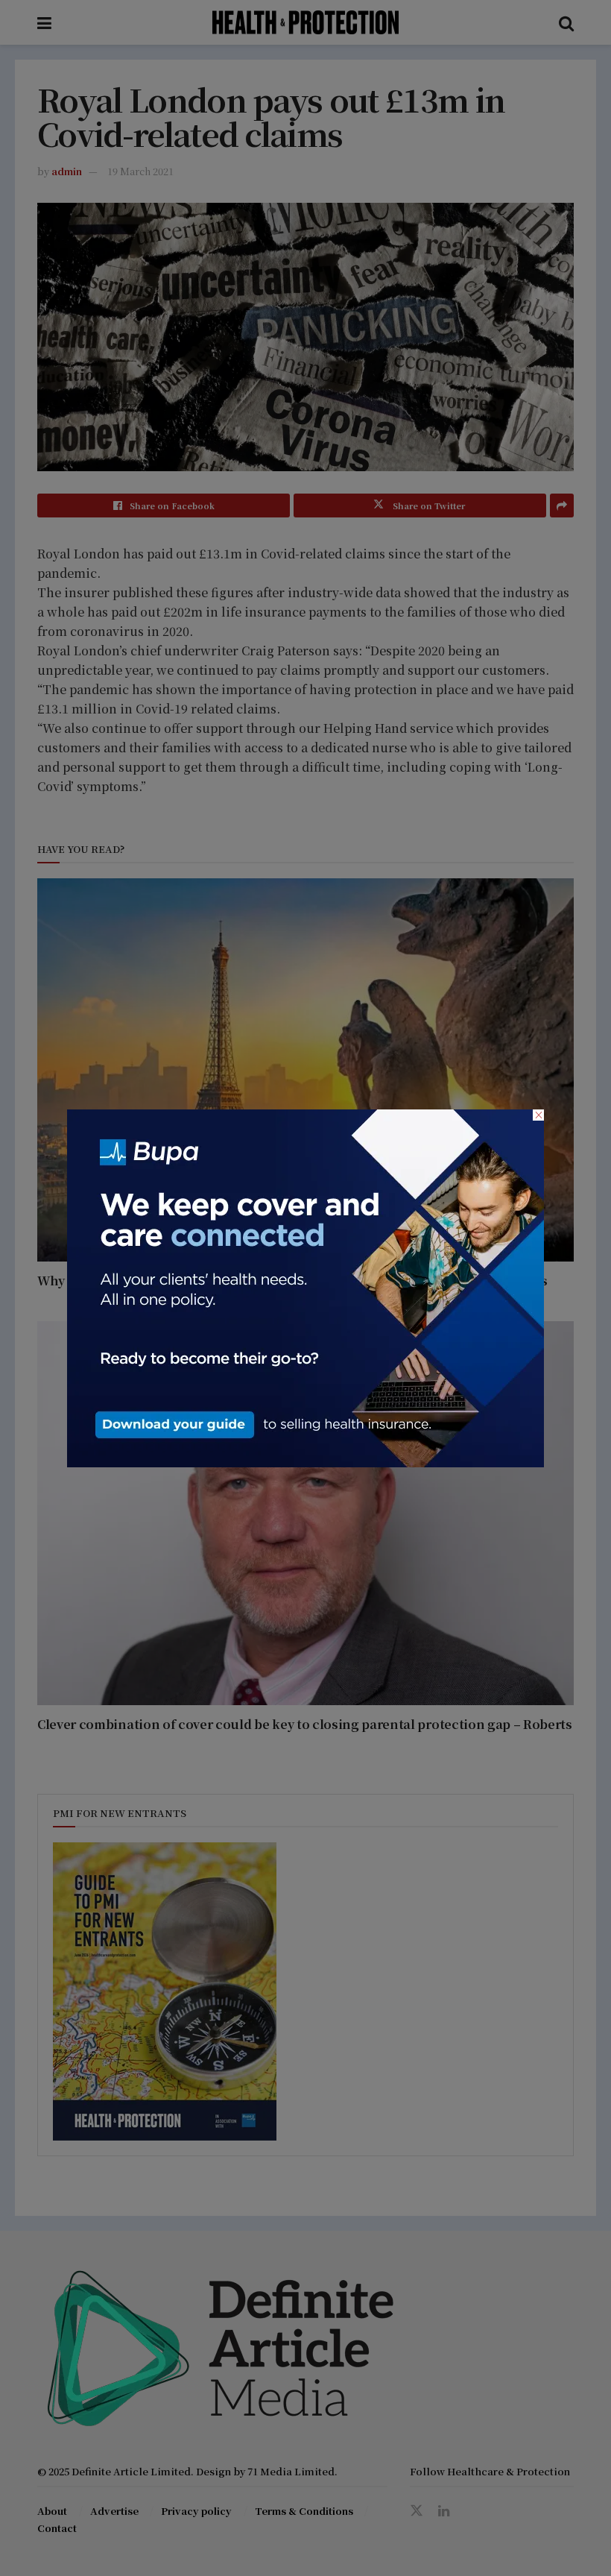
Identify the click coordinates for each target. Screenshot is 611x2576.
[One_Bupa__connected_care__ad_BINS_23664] (305, 1286)
